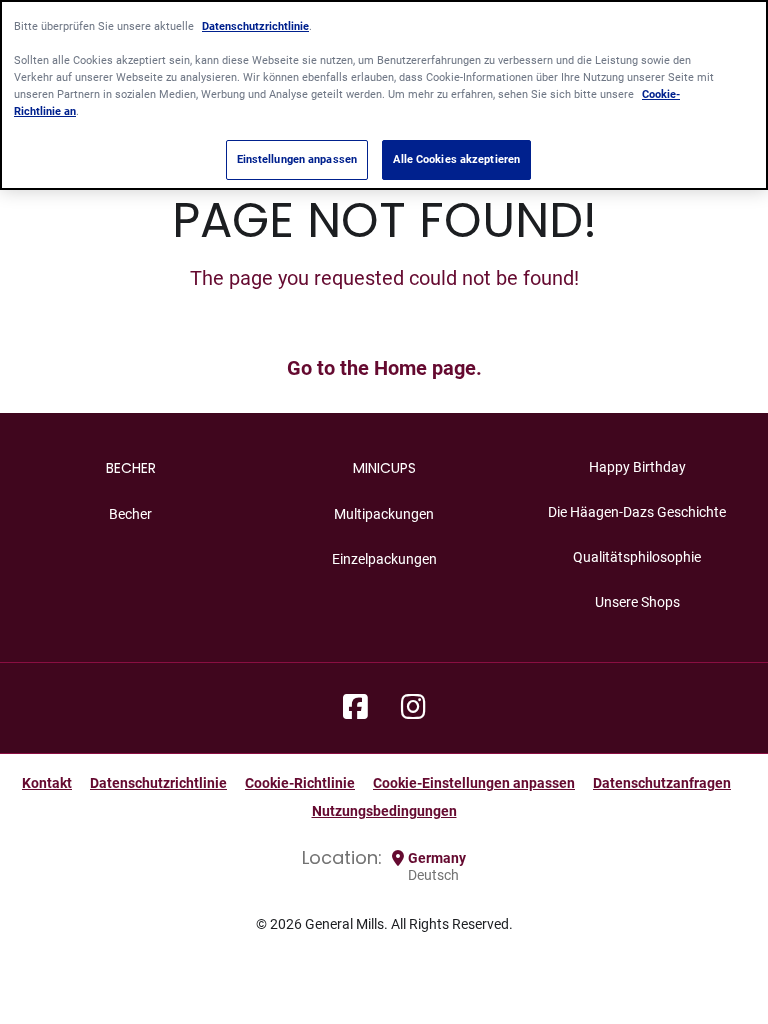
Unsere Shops (637, 602)
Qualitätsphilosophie (637, 557)
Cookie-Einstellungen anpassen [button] (474, 783)
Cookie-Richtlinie (300, 783)
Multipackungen (384, 514)
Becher (130, 514)
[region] (384, 95)
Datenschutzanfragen (662, 783)
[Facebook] (355, 708)
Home (400, 368)
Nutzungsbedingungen (384, 811)
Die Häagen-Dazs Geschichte (637, 512)
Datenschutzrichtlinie (158, 783)
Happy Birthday (637, 467)
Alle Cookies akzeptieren (456, 159)
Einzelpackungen (384, 559)
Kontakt (47, 783)
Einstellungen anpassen (297, 159)
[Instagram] (413, 708)
